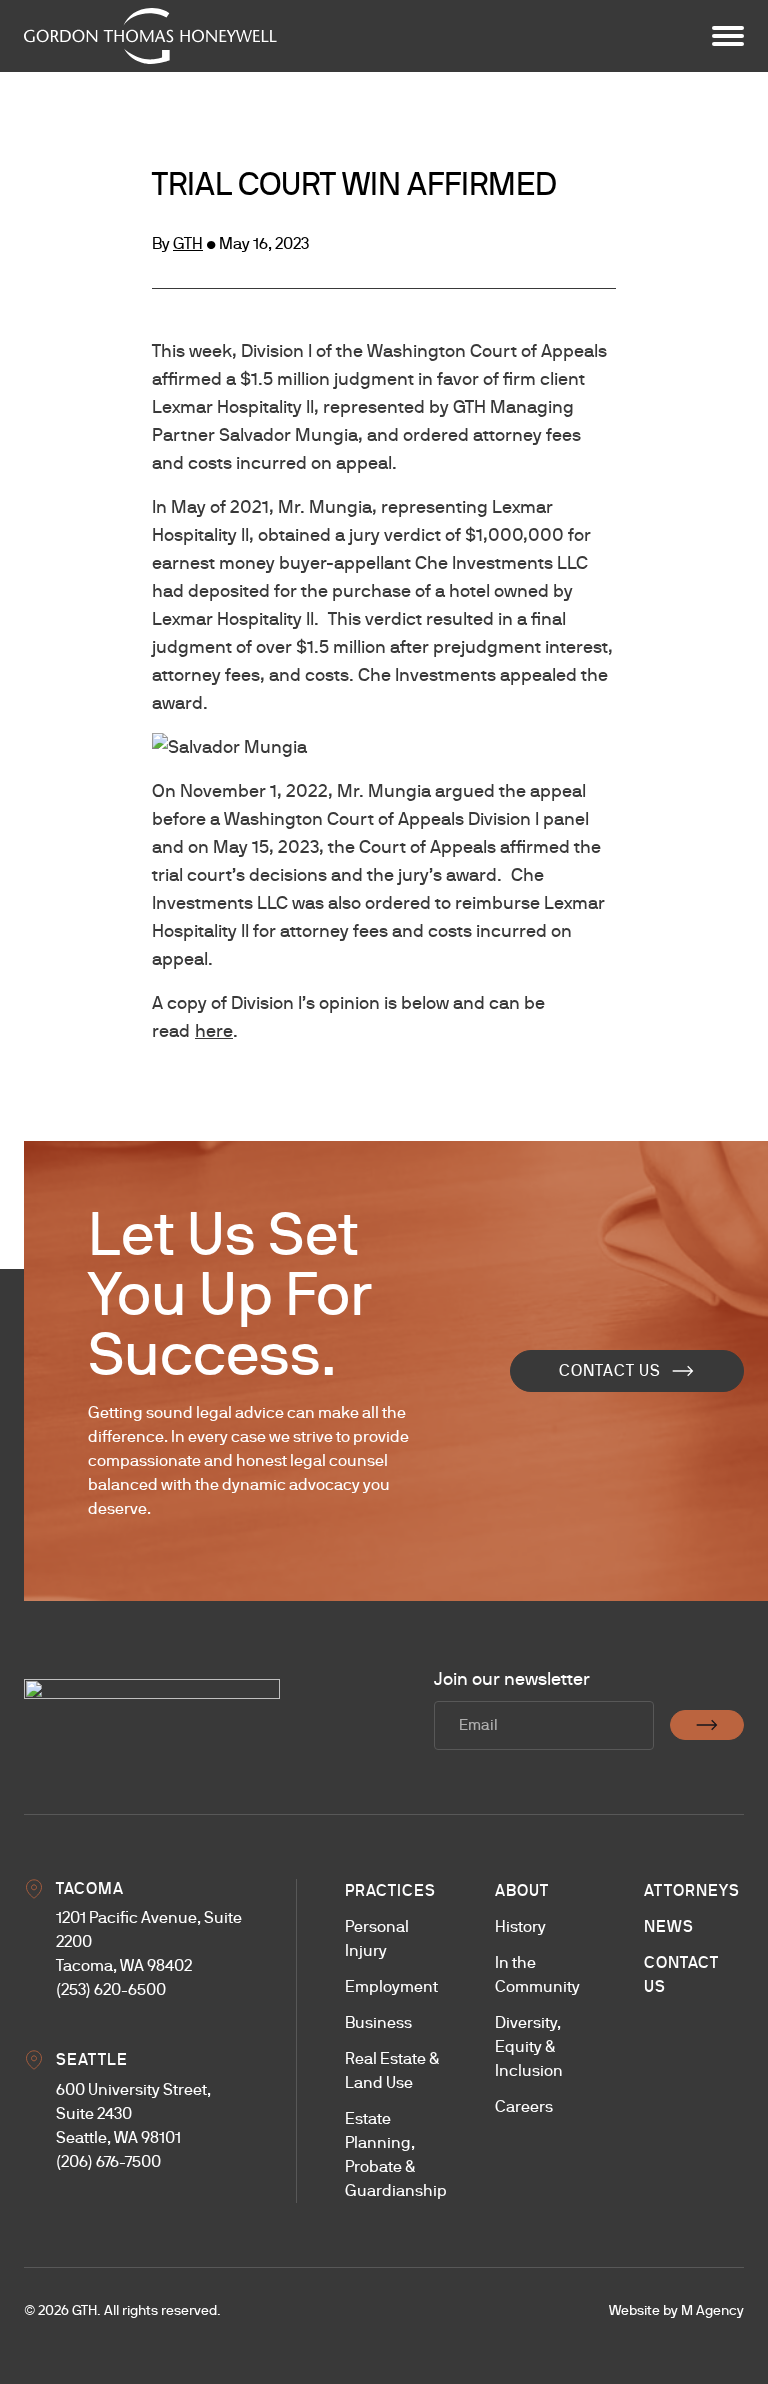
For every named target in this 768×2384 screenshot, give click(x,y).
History (520, 1926)
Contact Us (610, 1370)
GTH (188, 243)
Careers (524, 2106)
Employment (391, 1986)
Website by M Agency (676, 2310)
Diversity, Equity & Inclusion (529, 2046)
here (214, 1030)
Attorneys (692, 1890)
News (669, 1926)
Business (378, 2022)
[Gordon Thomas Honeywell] (150, 36)
